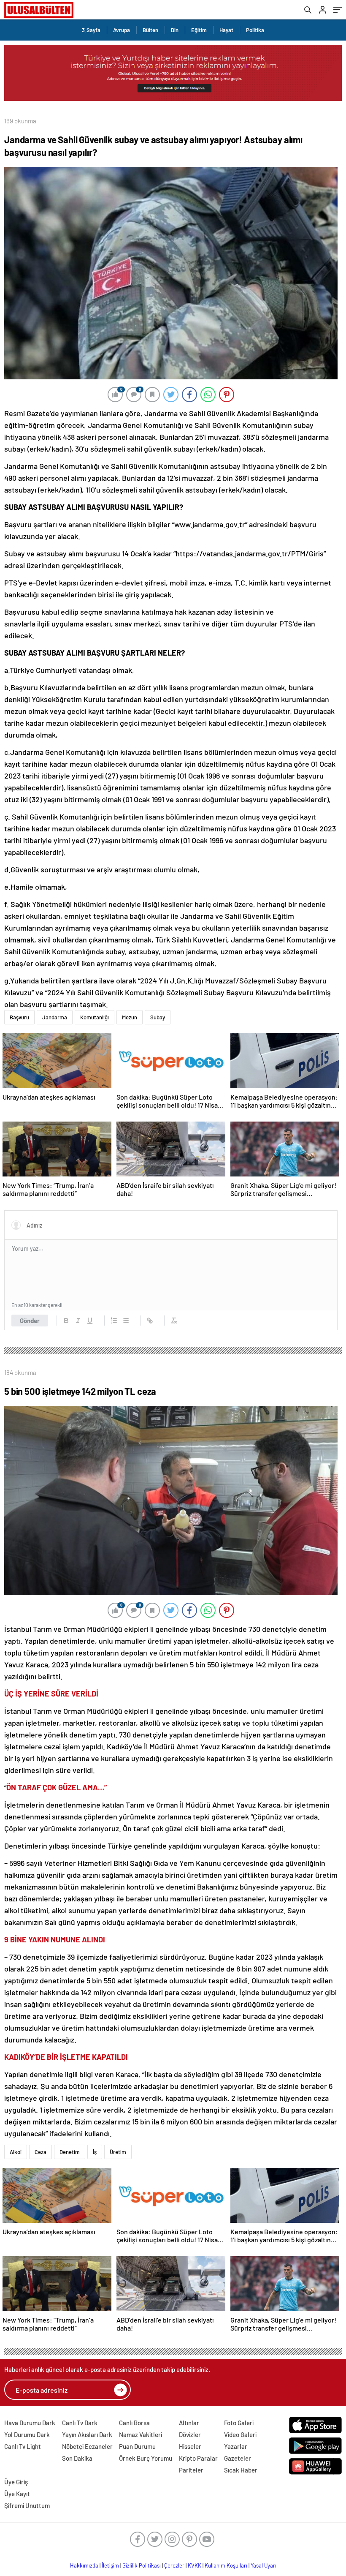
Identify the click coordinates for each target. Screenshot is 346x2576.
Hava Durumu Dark (30, 2423)
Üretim (118, 2152)
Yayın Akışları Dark (87, 2434)
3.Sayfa (91, 30)
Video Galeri (240, 2434)
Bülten (150, 30)
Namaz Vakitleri (141, 2434)
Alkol (16, 2152)
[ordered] (114, 1321)
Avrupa (122, 30)
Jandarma (55, 1017)
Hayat (226, 30)
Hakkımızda (84, 2565)
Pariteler (191, 2470)
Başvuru (19, 1017)
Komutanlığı (95, 1017)
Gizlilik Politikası (142, 2565)
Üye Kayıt (17, 2494)
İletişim (110, 2565)
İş (95, 2152)
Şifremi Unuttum (27, 2505)
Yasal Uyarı (264, 2565)
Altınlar (189, 2423)
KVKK (195, 2565)
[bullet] (126, 1321)
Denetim (70, 2152)
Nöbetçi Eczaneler (87, 2446)
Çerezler (174, 2565)
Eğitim (199, 30)
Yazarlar (236, 2446)
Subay (158, 1017)
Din (175, 30)
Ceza (41, 2152)
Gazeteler (238, 2458)
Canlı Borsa (134, 2423)
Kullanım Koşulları (226, 2565)
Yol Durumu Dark (27, 2434)
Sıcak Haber (241, 2470)
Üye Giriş (16, 2482)
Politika (255, 30)
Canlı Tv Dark (80, 2423)
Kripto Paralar (198, 2458)
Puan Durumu (137, 2446)
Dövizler (190, 2434)
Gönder (30, 1321)
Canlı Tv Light (23, 2446)
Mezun (130, 1017)
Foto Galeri (239, 2423)
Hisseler (190, 2446)
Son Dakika (77, 2458)
